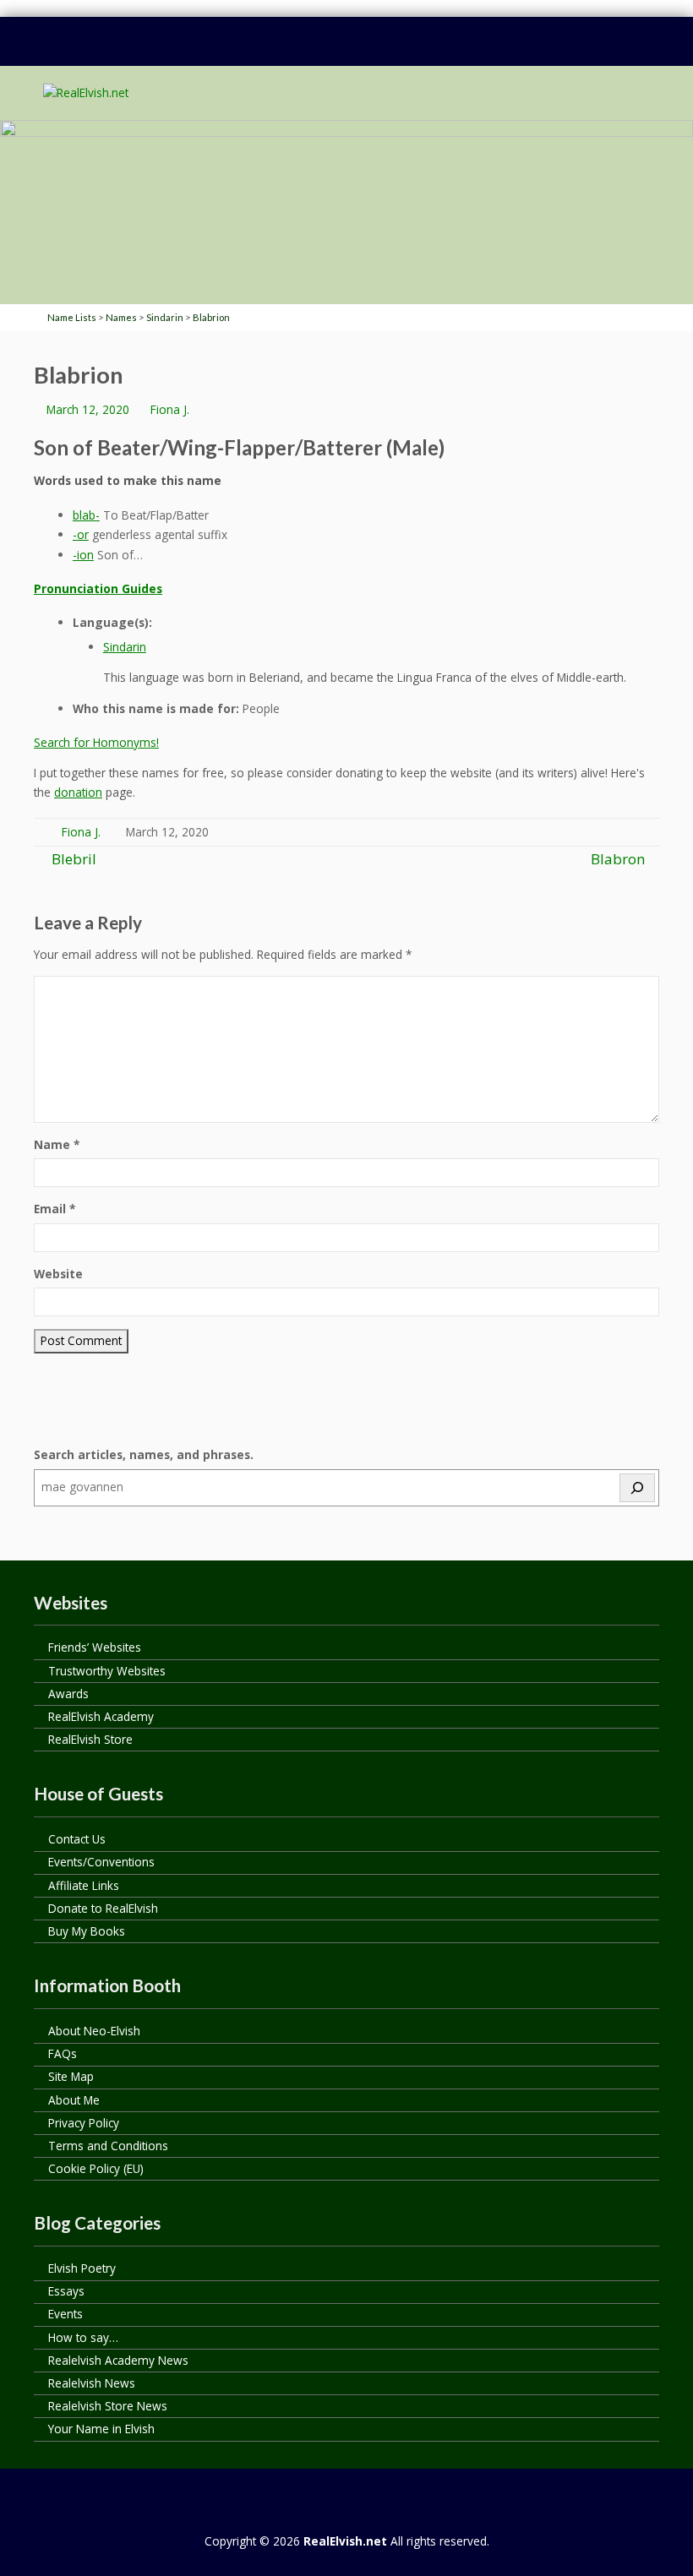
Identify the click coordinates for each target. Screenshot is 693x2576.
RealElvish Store (90, 1739)
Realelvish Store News (108, 2406)
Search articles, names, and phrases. (144, 1454)
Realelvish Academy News (118, 2360)
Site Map (71, 2076)
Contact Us (77, 1839)
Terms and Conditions (108, 2146)
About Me (74, 2100)
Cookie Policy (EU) (96, 2168)
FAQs (63, 2053)
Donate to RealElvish (103, 1908)
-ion (83, 555)
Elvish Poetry (82, 2268)
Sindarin (125, 647)
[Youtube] (363, 51)
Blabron (618, 859)
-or (81, 534)
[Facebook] (298, 51)
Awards (68, 1694)
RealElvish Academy (101, 1716)
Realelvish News (92, 2383)
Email (55, 1209)
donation (78, 792)
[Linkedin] (330, 51)
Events (65, 2314)
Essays (66, 2291)
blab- (86, 515)
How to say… (83, 2337)
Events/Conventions (101, 1862)
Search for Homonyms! (96, 742)
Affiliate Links (84, 1885)
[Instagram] (395, 51)
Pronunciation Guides (98, 588)
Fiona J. (170, 409)
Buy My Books (87, 1931)
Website (58, 1274)
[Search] (637, 1488)
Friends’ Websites (95, 1647)
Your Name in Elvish (101, 2429)
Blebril (72, 859)
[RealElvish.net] (86, 93)
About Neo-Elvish (94, 2031)
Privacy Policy (84, 2123)
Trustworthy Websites (107, 1671)
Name (57, 1144)
